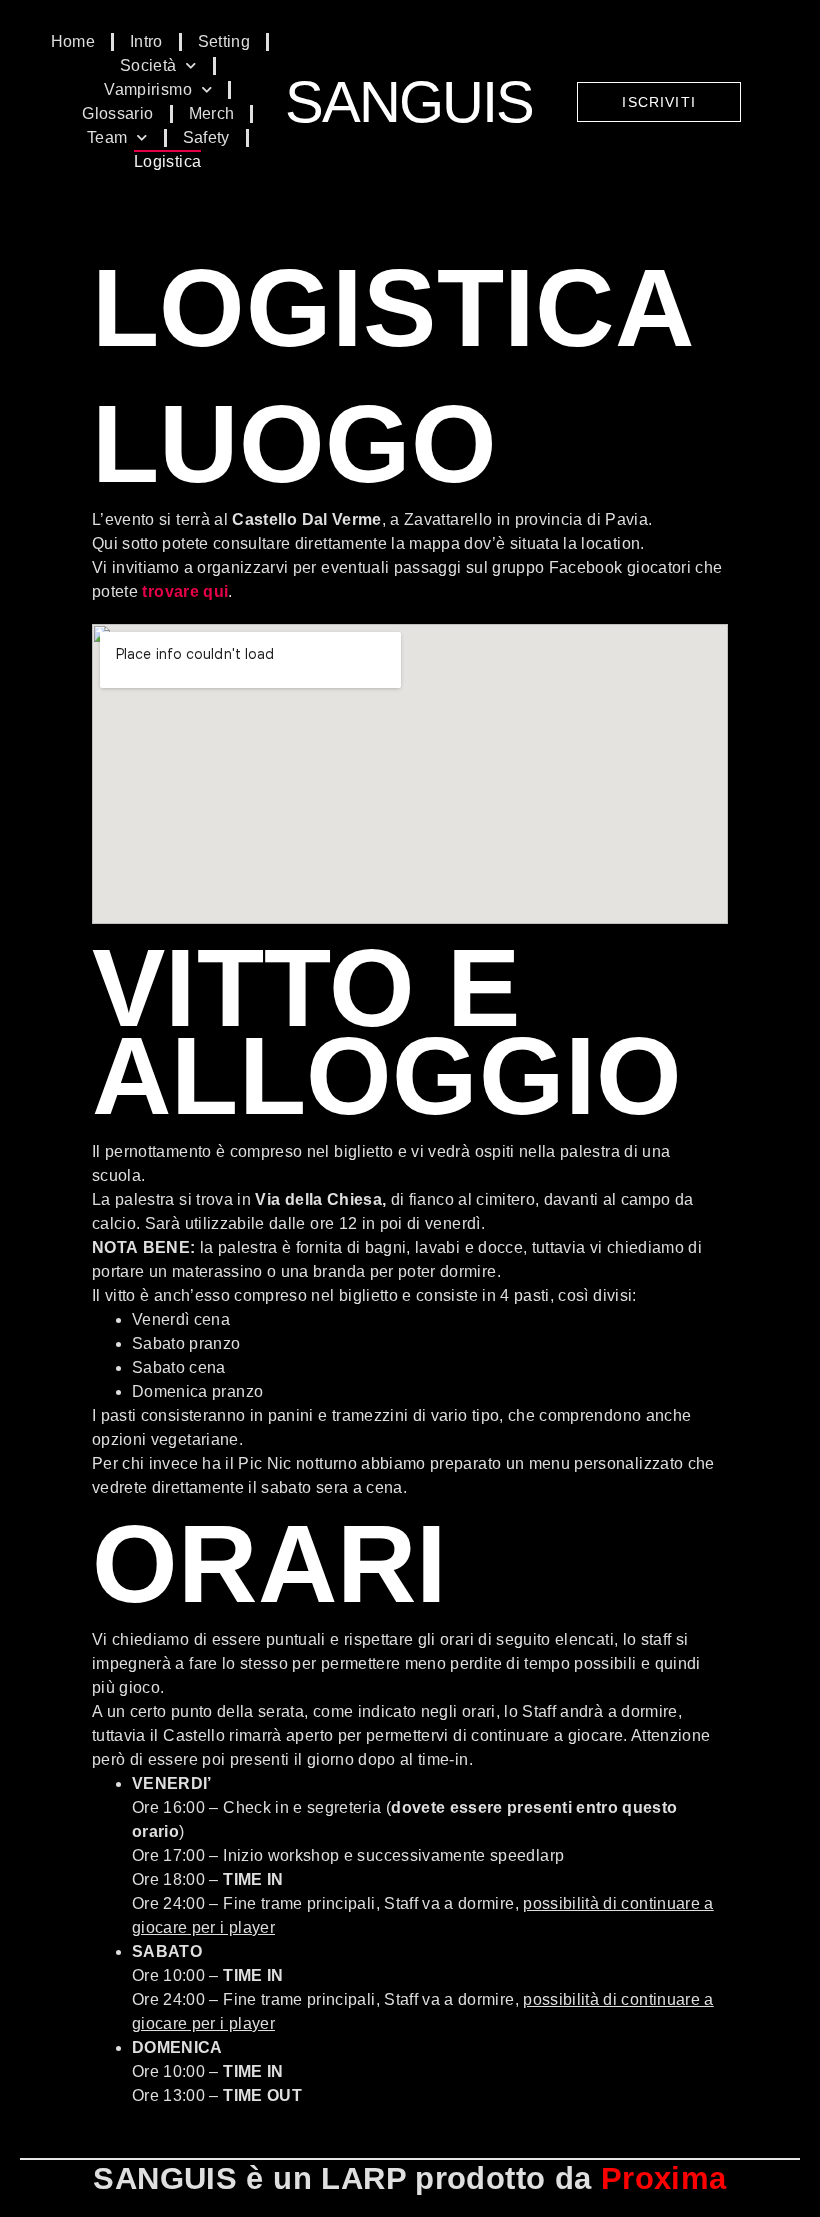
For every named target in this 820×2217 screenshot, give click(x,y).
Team (107, 137)
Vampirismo (148, 89)
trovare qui (185, 591)
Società (148, 65)
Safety (206, 137)
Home (73, 41)
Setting (224, 41)
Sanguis (409, 101)
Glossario (117, 113)
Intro (146, 41)
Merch (212, 113)
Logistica (167, 161)
